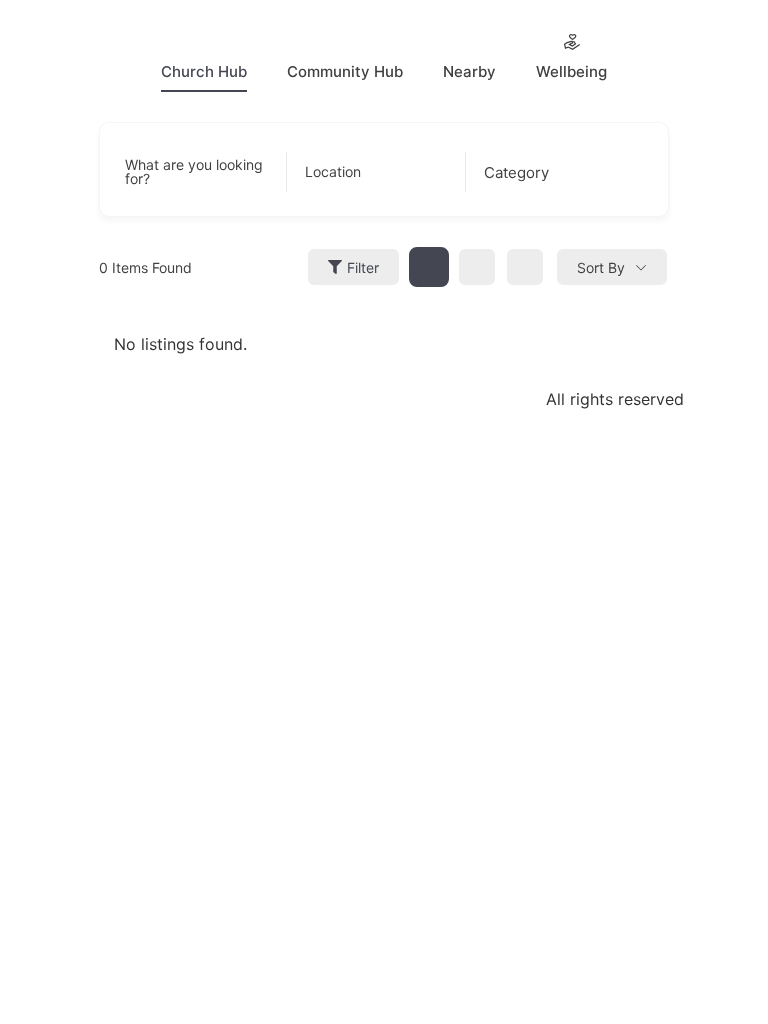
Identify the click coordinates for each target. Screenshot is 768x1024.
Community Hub (345, 71)
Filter (363, 267)
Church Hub (204, 71)
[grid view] (429, 267)
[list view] (477, 267)
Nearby (469, 71)
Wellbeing (571, 71)
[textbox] (516, 172)
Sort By (601, 267)
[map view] (525, 267)
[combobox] (550, 172)
